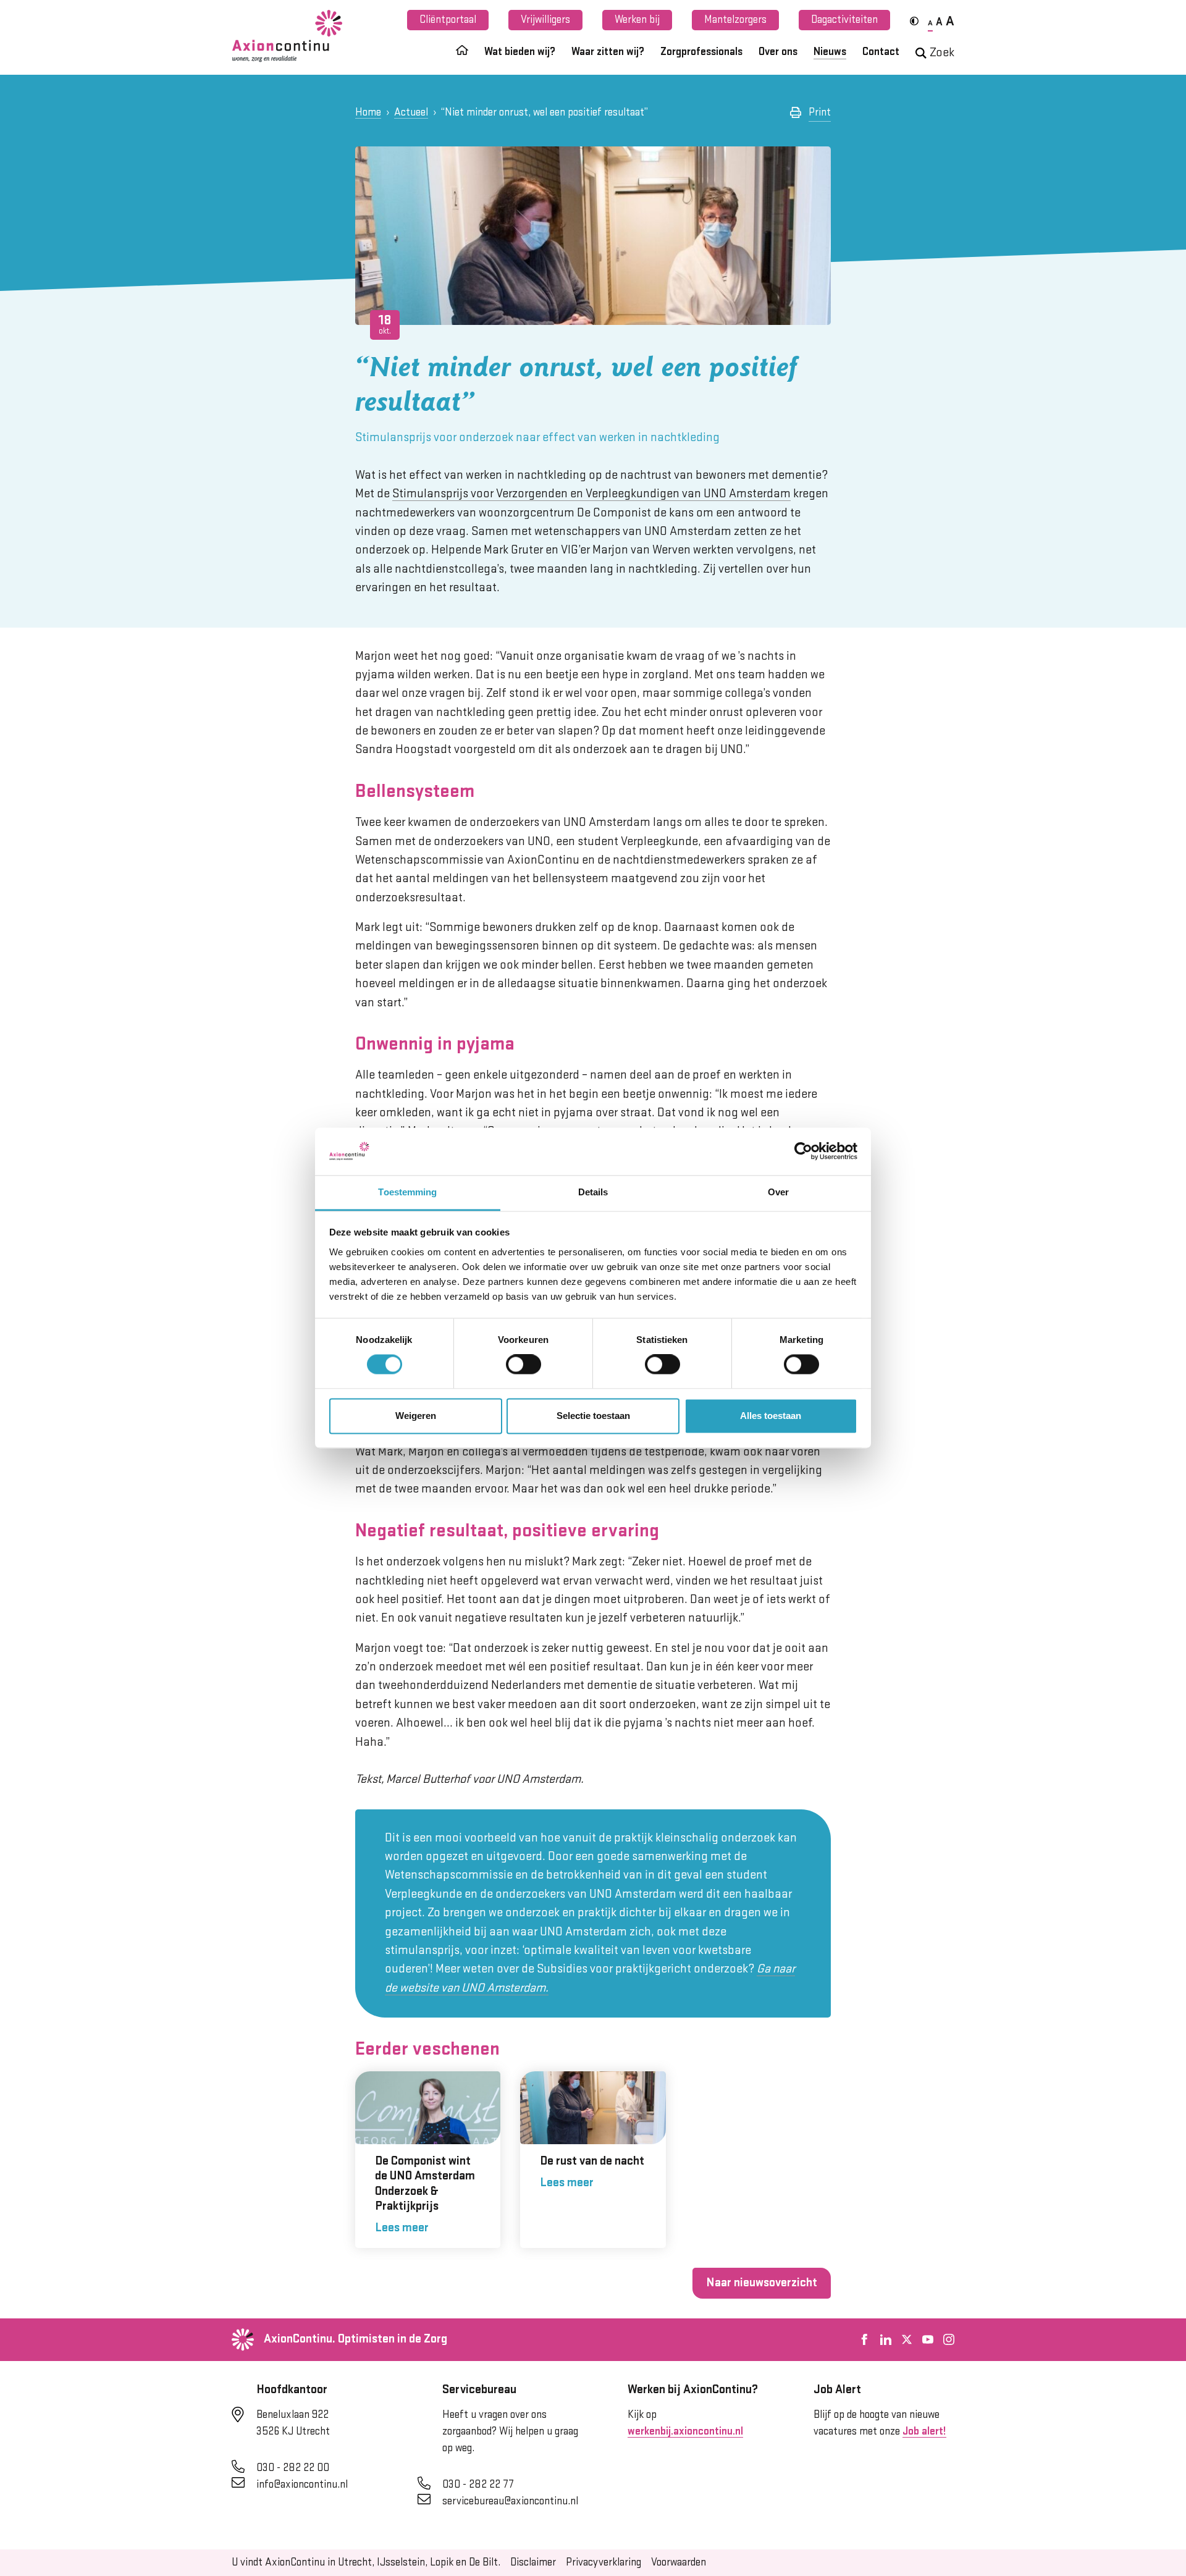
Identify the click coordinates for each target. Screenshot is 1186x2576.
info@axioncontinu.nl (302, 2485)
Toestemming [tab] (407, 1192)
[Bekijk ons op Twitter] (907, 2339)
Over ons (778, 52)
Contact (881, 52)
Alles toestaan (771, 1416)
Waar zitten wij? (608, 52)
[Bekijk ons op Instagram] (949, 2339)
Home (368, 112)
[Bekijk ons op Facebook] (865, 2339)
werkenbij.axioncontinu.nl (685, 2431)
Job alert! (924, 2431)
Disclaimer (533, 2562)
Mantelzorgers (735, 20)
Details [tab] (593, 1192)
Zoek (942, 53)
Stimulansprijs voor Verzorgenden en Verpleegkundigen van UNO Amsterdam (591, 494)
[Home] (462, 55)
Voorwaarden (679, 2562)
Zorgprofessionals (701, 52)
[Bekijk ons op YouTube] (928, 2339)
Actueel (411, 112)
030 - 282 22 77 (478, 2485)
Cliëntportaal (448, 20)
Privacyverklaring (604, 2562)
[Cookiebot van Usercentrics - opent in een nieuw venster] (803, 1151)
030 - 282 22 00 (293, 2468)
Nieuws (830, 52)
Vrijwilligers (545, 20)
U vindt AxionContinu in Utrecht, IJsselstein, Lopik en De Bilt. (366, 2562)
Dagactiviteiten (844, 20)
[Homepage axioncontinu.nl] (287, 36)
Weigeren (416, 1416)
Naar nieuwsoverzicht (762, 2283)
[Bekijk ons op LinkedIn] (886, 2339)
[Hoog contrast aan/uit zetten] (914, 21)
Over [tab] (778, 1192)
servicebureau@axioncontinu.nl (510, 2501)
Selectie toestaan (593, 1416)
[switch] (524, 1365)
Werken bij (637, 20)
